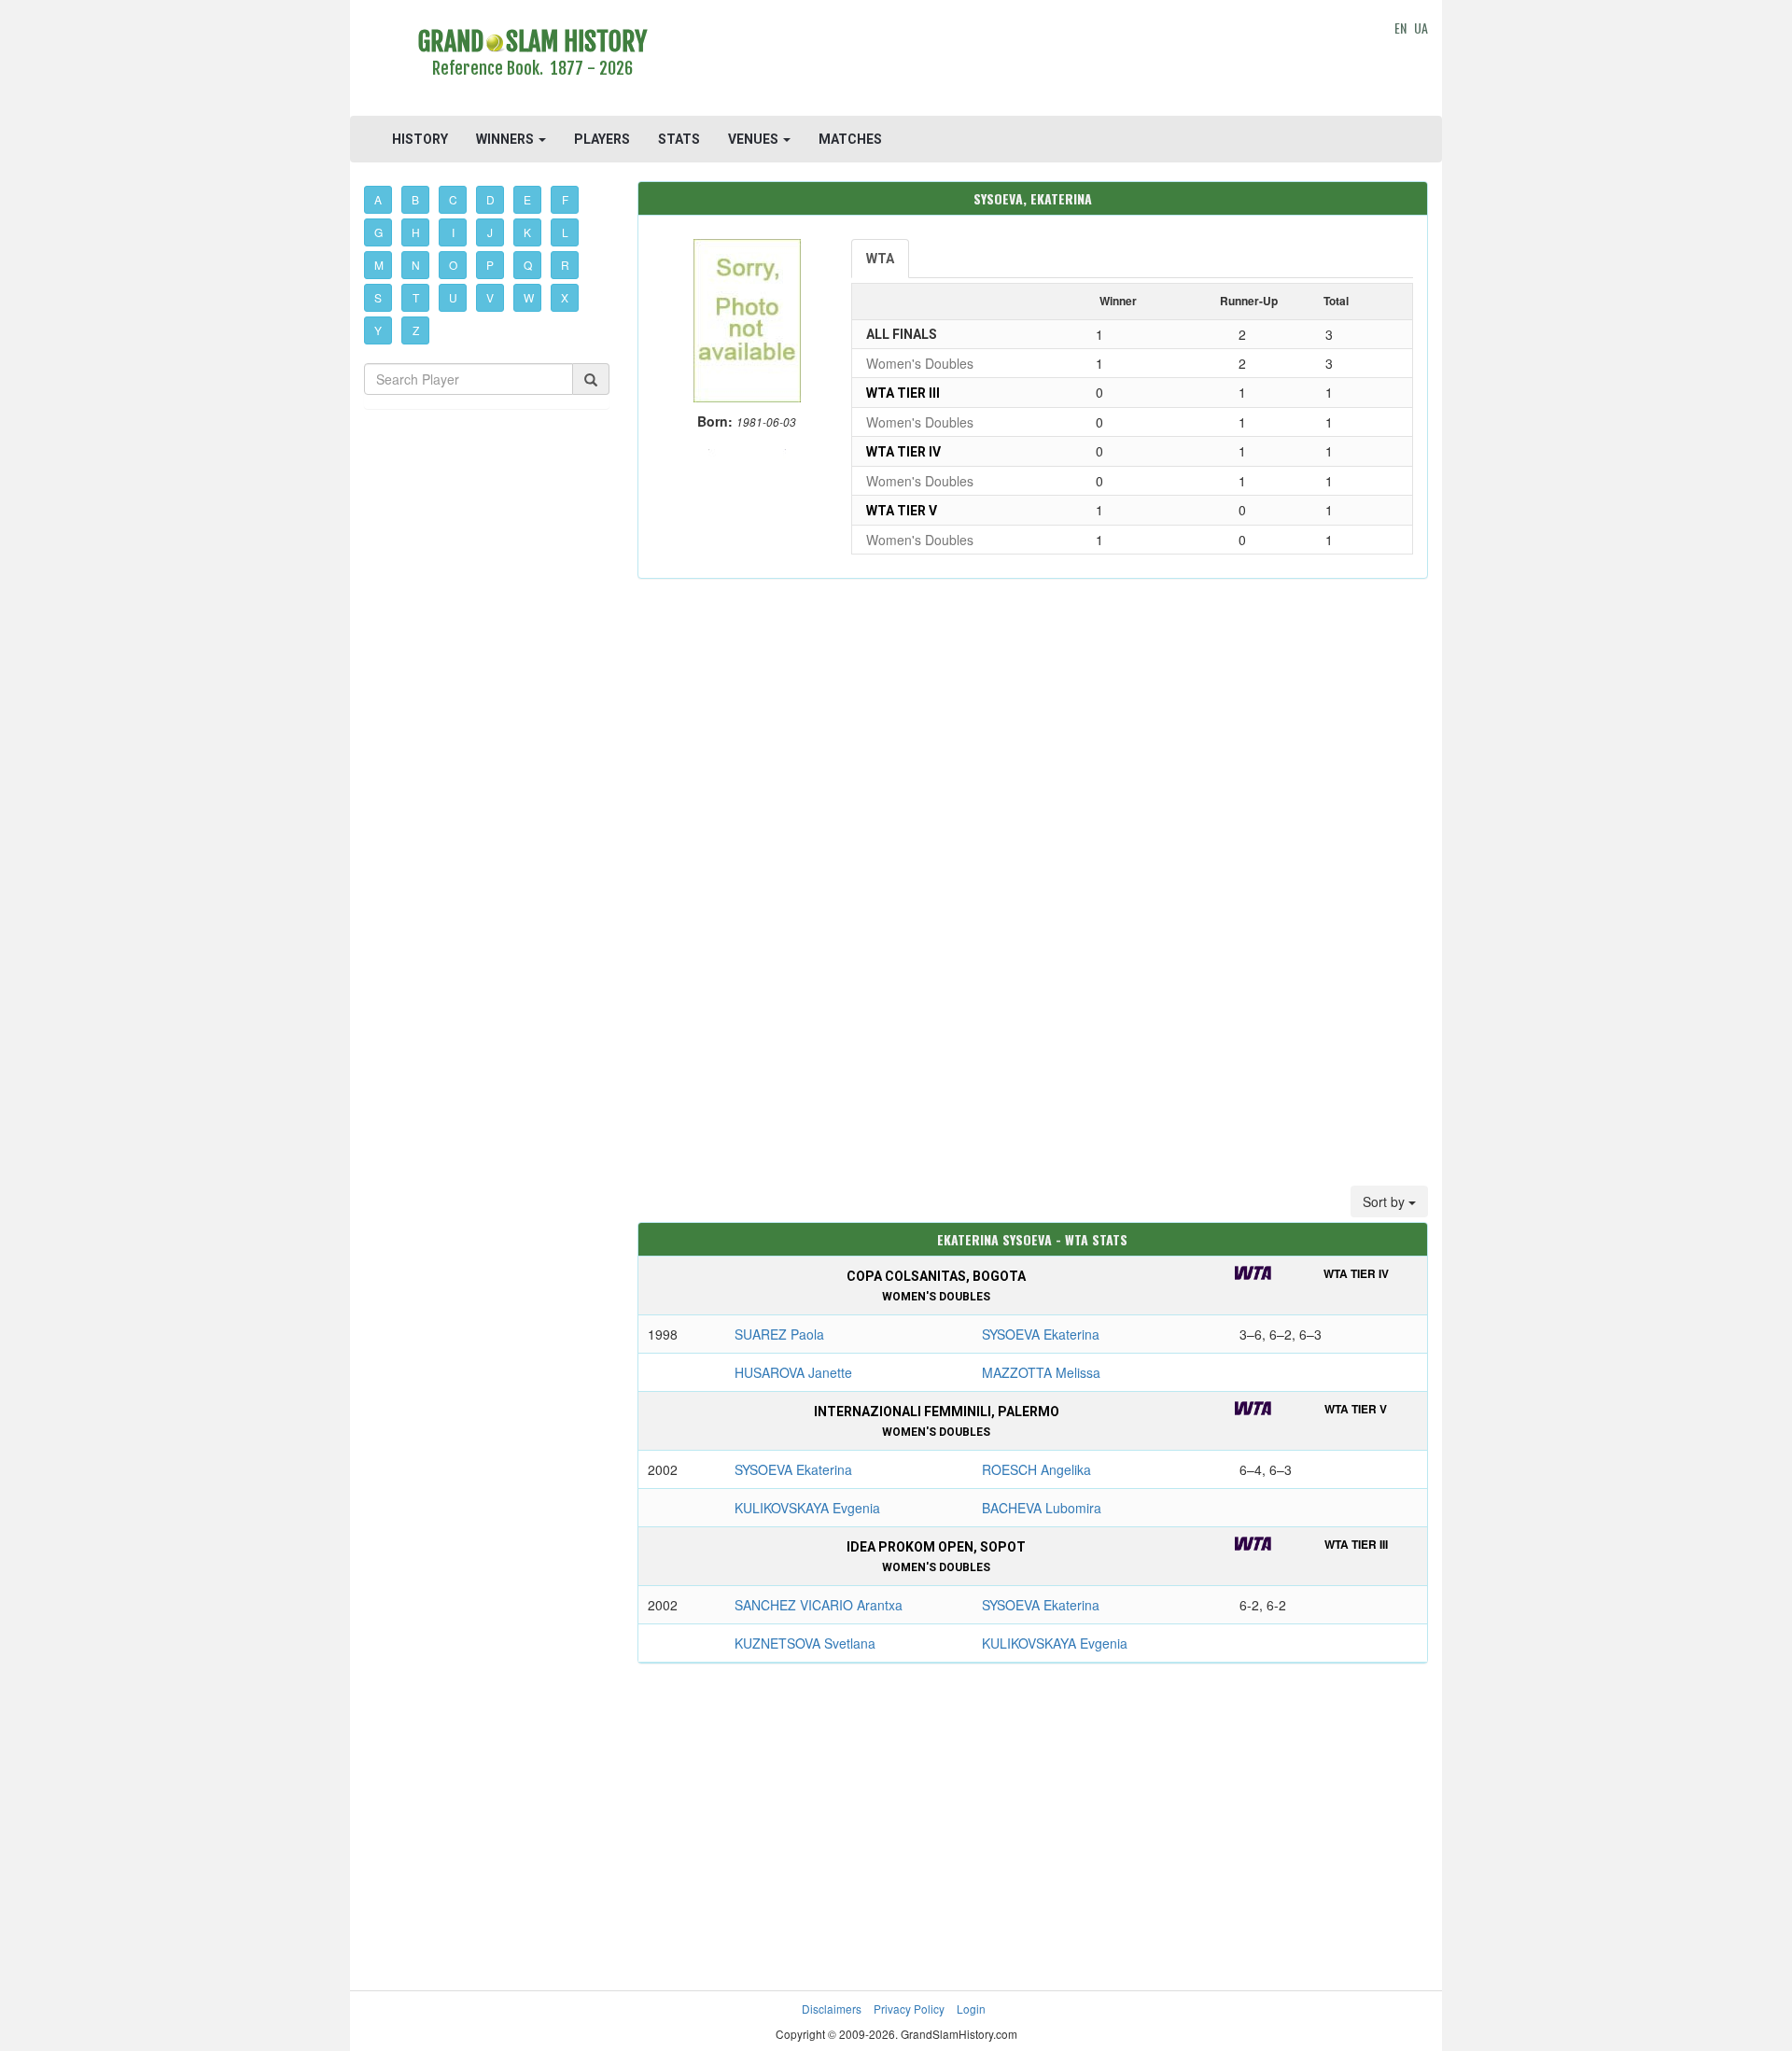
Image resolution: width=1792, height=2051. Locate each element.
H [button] (416, 232)
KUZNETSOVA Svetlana (805, 1643)
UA (1421, 28)
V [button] (490, 297)
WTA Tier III (903, 393)
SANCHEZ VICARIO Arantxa (819, 1605)
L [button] (565, 232)
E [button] (527, 199)
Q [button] (528, 265)
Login (971, 2009)
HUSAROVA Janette (793, 1372)
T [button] (416, 297)
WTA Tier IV (903, 452)
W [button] (529, 297)
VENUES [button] (755, 139)
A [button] (378, 199)
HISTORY (420, 139)
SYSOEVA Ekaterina (1041, 1334)
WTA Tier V (902, 511)
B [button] (415, 199)
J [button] (490, 232)
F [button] (565, 199)
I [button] (453, 232)
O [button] (453, 265)
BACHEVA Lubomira (1042, 1508)
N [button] (416, 265)
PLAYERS (602, 139)
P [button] (490, 265)
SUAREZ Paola (779, 1334)
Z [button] (416, 330)
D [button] (490, 199)
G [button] (378, 232)
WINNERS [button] (506, 139)
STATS (679, 139)
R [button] (565, 265)
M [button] (379, 265)
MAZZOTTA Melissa (1041, 1372)
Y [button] (378, 330)
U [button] (453, 297)
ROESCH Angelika (1036, 1469)
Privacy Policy (909, 2009)
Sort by (1386, 1201)
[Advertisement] (1033, 61)
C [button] (453, 199)
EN (1400, 28)
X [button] (565, 297)
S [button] (378, 297)
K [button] (527, 232)
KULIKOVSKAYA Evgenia (807, 1508)
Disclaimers (832, 2009)
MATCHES (850, 139)
